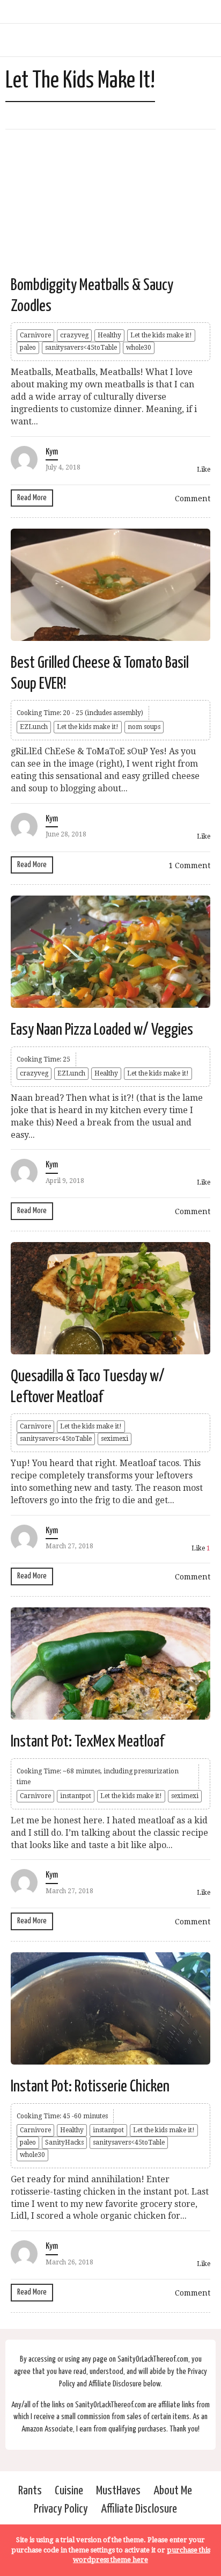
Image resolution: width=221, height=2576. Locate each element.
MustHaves (118, 2491)
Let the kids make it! (161, 335)
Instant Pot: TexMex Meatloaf (87, 1742)
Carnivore (35, 335)
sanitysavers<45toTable (81, 348)
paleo (28, 348)
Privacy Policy (61, 2509)
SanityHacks (64, 2142)
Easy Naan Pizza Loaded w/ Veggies (102, 1030)
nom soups (144, 727)
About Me (173, 2491)
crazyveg (74, 335)
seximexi (115, 1439)
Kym (52, 452)
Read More (32, 498)
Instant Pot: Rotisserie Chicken (90, 2087)
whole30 (139, 348)
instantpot (76, 1796)
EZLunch (34, 727)
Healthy (109, 335)
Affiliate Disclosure (139, 2509)
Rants (30, 2491)
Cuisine (69, 2491)
